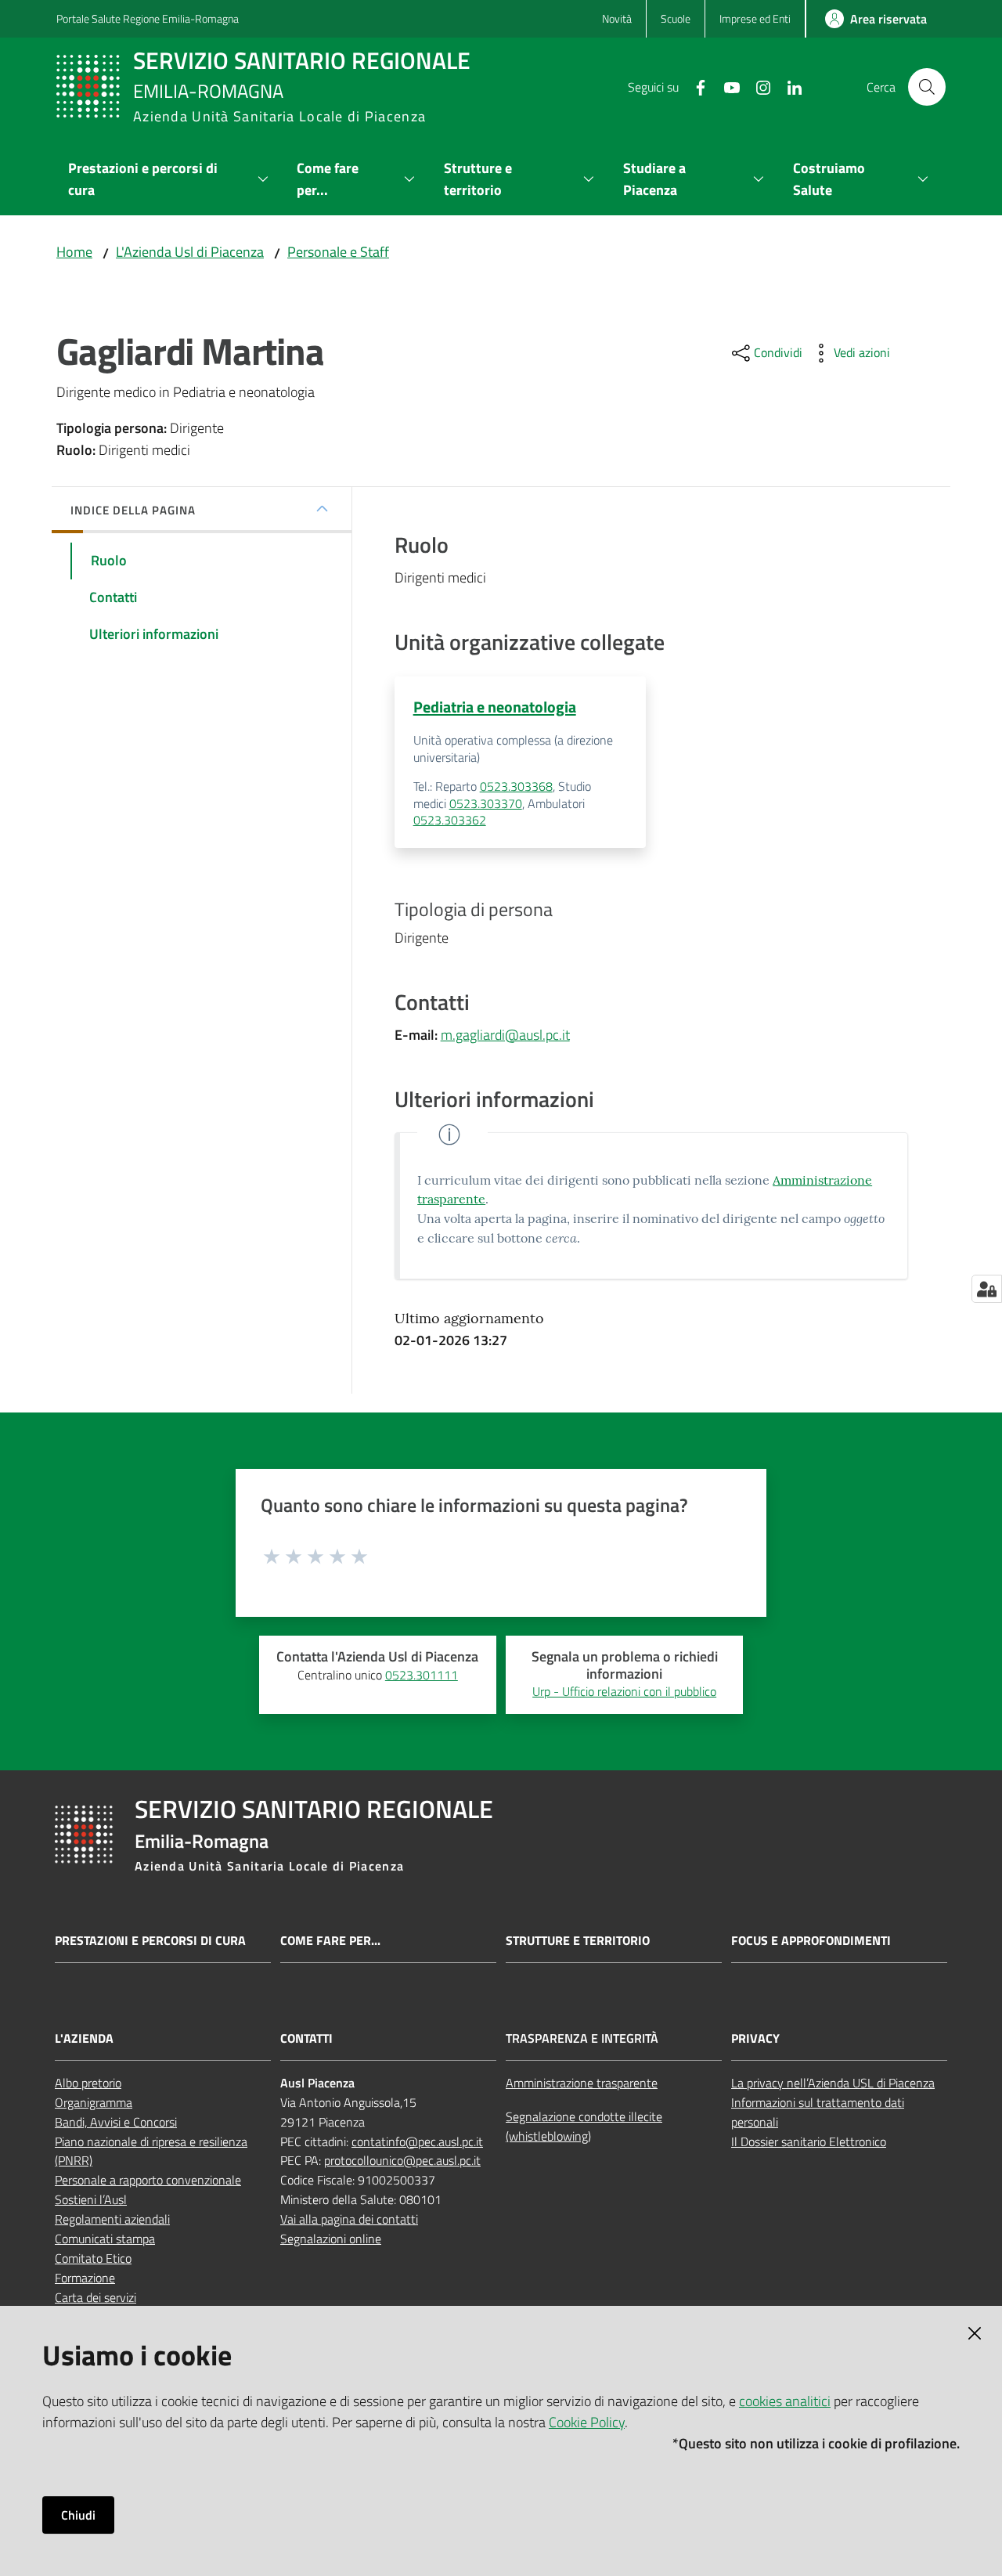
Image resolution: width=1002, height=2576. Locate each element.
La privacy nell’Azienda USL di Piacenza (833, 2083)
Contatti (306, 2038)
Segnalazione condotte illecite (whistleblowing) (584, 2126)
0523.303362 (450, 820)
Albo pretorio (88, 2083)
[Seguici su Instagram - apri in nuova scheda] (757, 86)
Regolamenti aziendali (112, 2219)
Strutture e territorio (578, 1941)
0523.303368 (516, 786)
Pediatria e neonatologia (495, 707)
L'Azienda (84, 2038)
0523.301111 (422, 1675)
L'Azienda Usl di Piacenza (190, 252)
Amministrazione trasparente (582, 2083)
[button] (927, 87)
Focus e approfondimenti (811, 1941)
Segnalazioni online (331, 2239)
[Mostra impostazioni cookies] (987, 1289)
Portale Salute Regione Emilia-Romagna (148, 18)
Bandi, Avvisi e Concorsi (116, 2122)
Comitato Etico (93, 2258)
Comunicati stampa (105, 2239)
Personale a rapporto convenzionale (148, 2180)
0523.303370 (486, 803)
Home (74, 252)
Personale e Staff (338, 252)
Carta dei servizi (96, 2297)
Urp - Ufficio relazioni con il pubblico (624, 1691)
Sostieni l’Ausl (91, 2199)
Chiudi (78, 2515)
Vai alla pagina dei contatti (349, 2219)
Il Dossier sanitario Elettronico (809, 2141)
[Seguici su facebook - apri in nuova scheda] (694, 86)
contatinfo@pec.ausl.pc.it (417, 2141)
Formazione (85, 2278)
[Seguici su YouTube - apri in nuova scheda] (726, 86)
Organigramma (94, 2102)
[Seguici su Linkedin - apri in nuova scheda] (788, 86)
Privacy (755, 2038)
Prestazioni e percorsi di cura (150, 1941)
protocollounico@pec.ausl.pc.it (402, 2160)
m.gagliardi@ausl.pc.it (505, 1035)
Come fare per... (330, 1941)
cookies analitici (785, 2401)
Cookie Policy (587, 2422)
